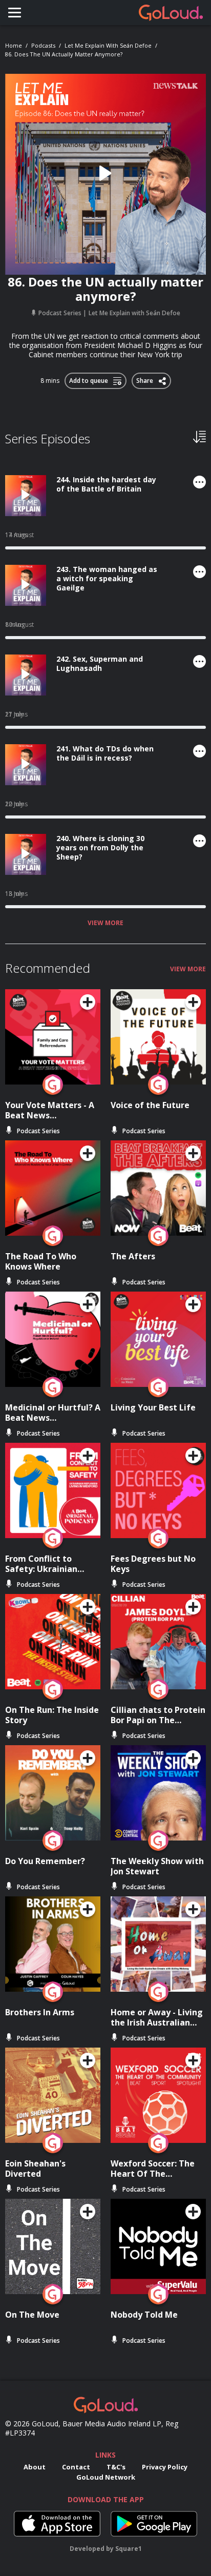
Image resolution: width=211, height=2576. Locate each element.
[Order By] (199, 436)
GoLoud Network (106, 2477)
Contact (76, 2467)
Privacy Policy (165, 2467)
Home (14, 45)
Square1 (129, 2549)
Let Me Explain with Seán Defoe (108, 45)
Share (146, 379)
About (35, 2467)
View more (105, 923)
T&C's (116, 2467)
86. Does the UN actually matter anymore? (64, 54)
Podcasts (43, 45)
